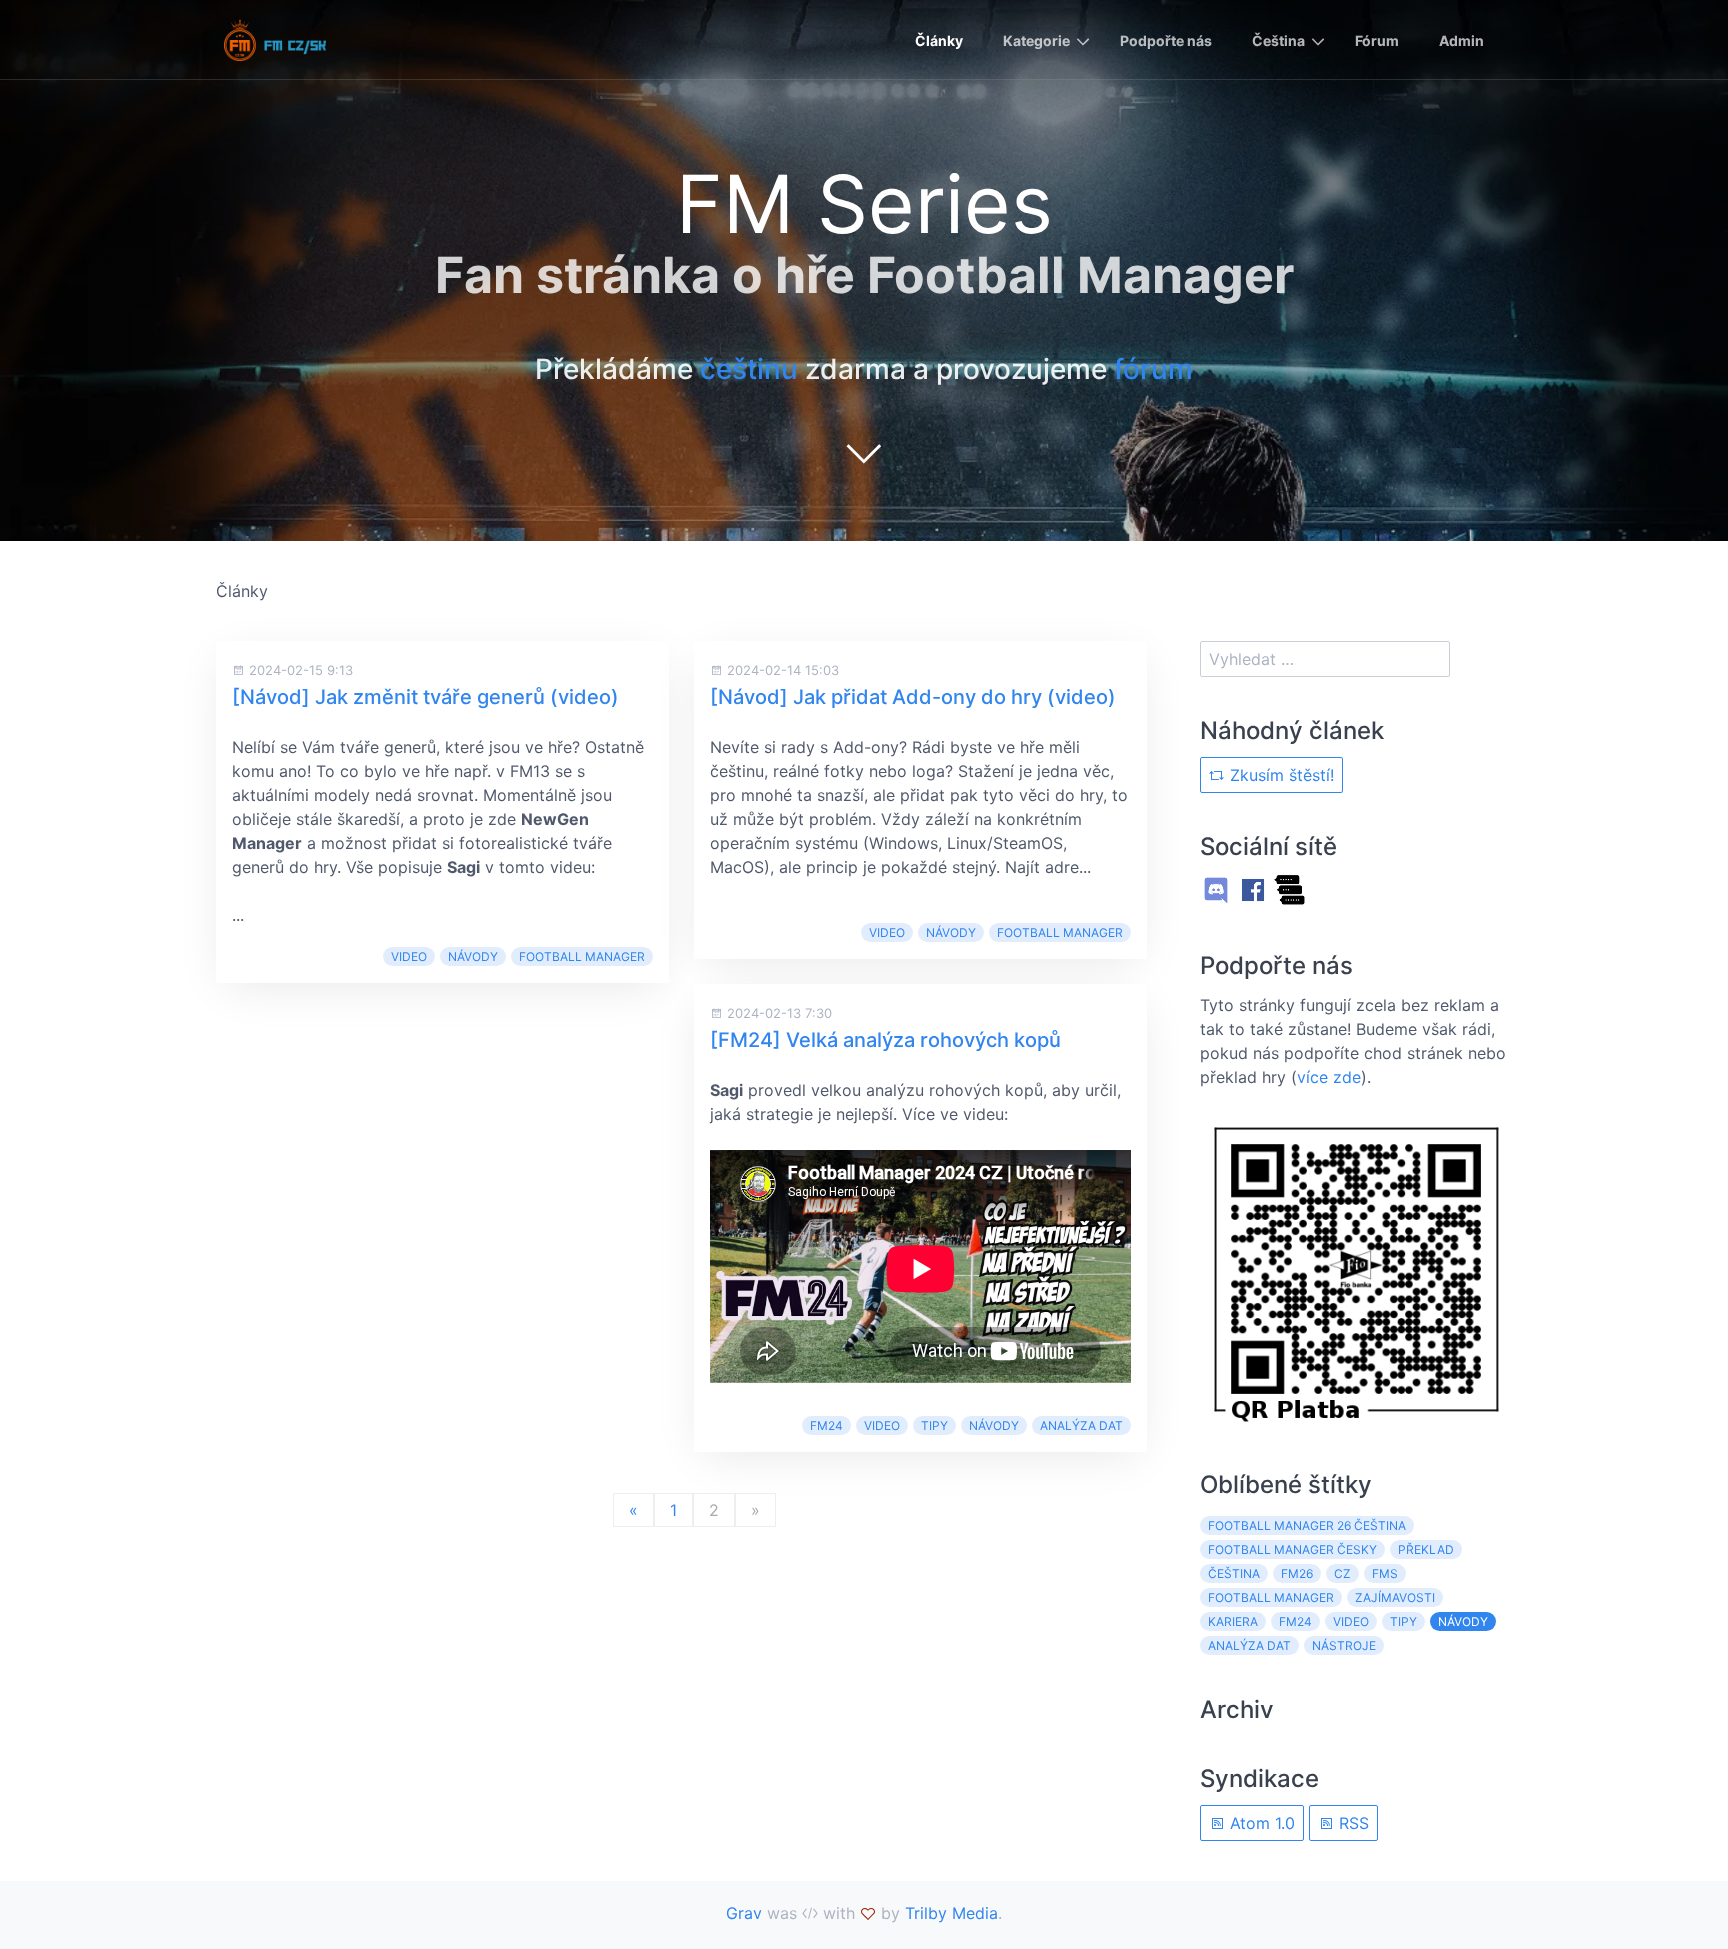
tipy (934, 1425)
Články (939, 40)
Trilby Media (951, 1913)
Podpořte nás (1166, 40)
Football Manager (582, 956)
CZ (1342, 1573)
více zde (1329, 1077)
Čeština (1278, 40)
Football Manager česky (1292, 1549)
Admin (1461, 40)
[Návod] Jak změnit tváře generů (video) (425, 697)
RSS (1351, 1823)
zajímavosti (1395, 1597)
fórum (1153, 369)
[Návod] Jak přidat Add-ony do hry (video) (913, 697)
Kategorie (1036, 40)
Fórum (1377, 40)
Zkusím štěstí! (1279, 775)
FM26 (1297, 1573)
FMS (1385, 1573)
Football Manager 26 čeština (1307, 1525)
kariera (1233, 1621)
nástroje (1344, 1645)
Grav (744, 1913)
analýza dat (1081, 1425)
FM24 (826, 1425)
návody (473, 956)
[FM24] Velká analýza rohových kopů (885, 1040)
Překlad (1426, 1549)
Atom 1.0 (1260, 1823)
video (409, 956)
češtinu (749, 369)
